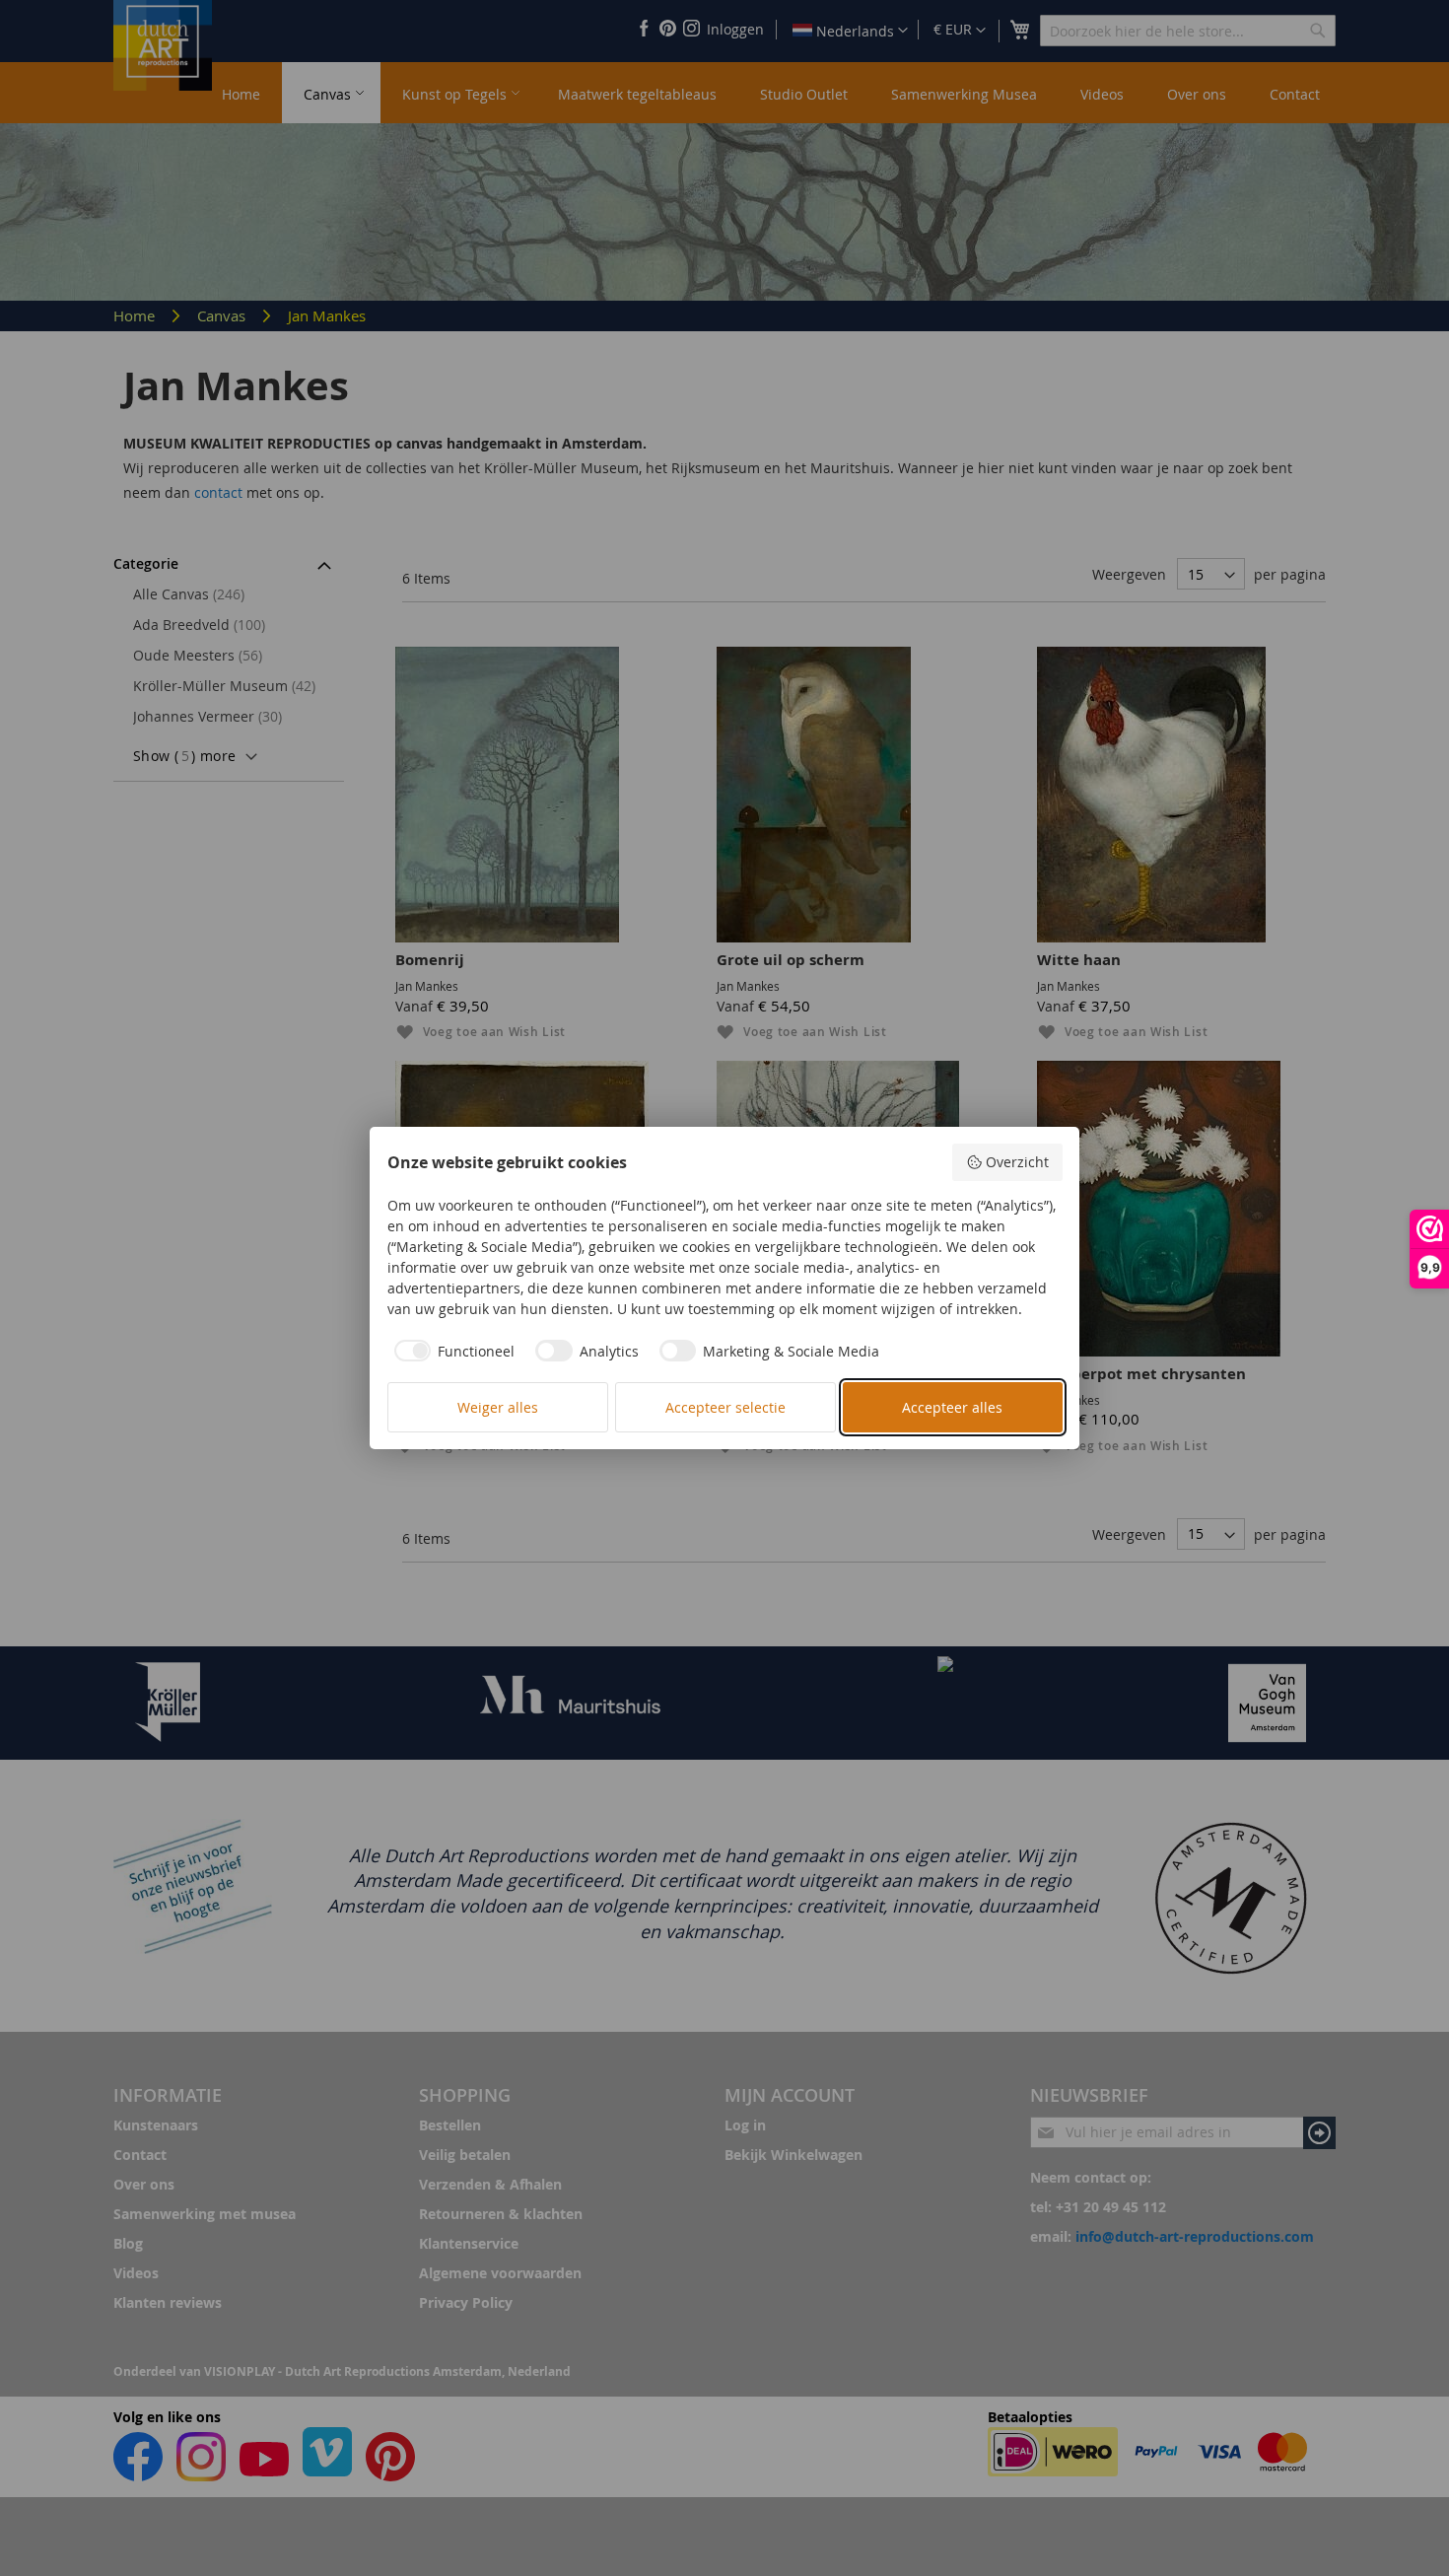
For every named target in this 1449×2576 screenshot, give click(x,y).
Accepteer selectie (725, 1407)
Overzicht (1017, 1162)
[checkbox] (451, 1351)
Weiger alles (498, 1407)
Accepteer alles (952, 1407)
